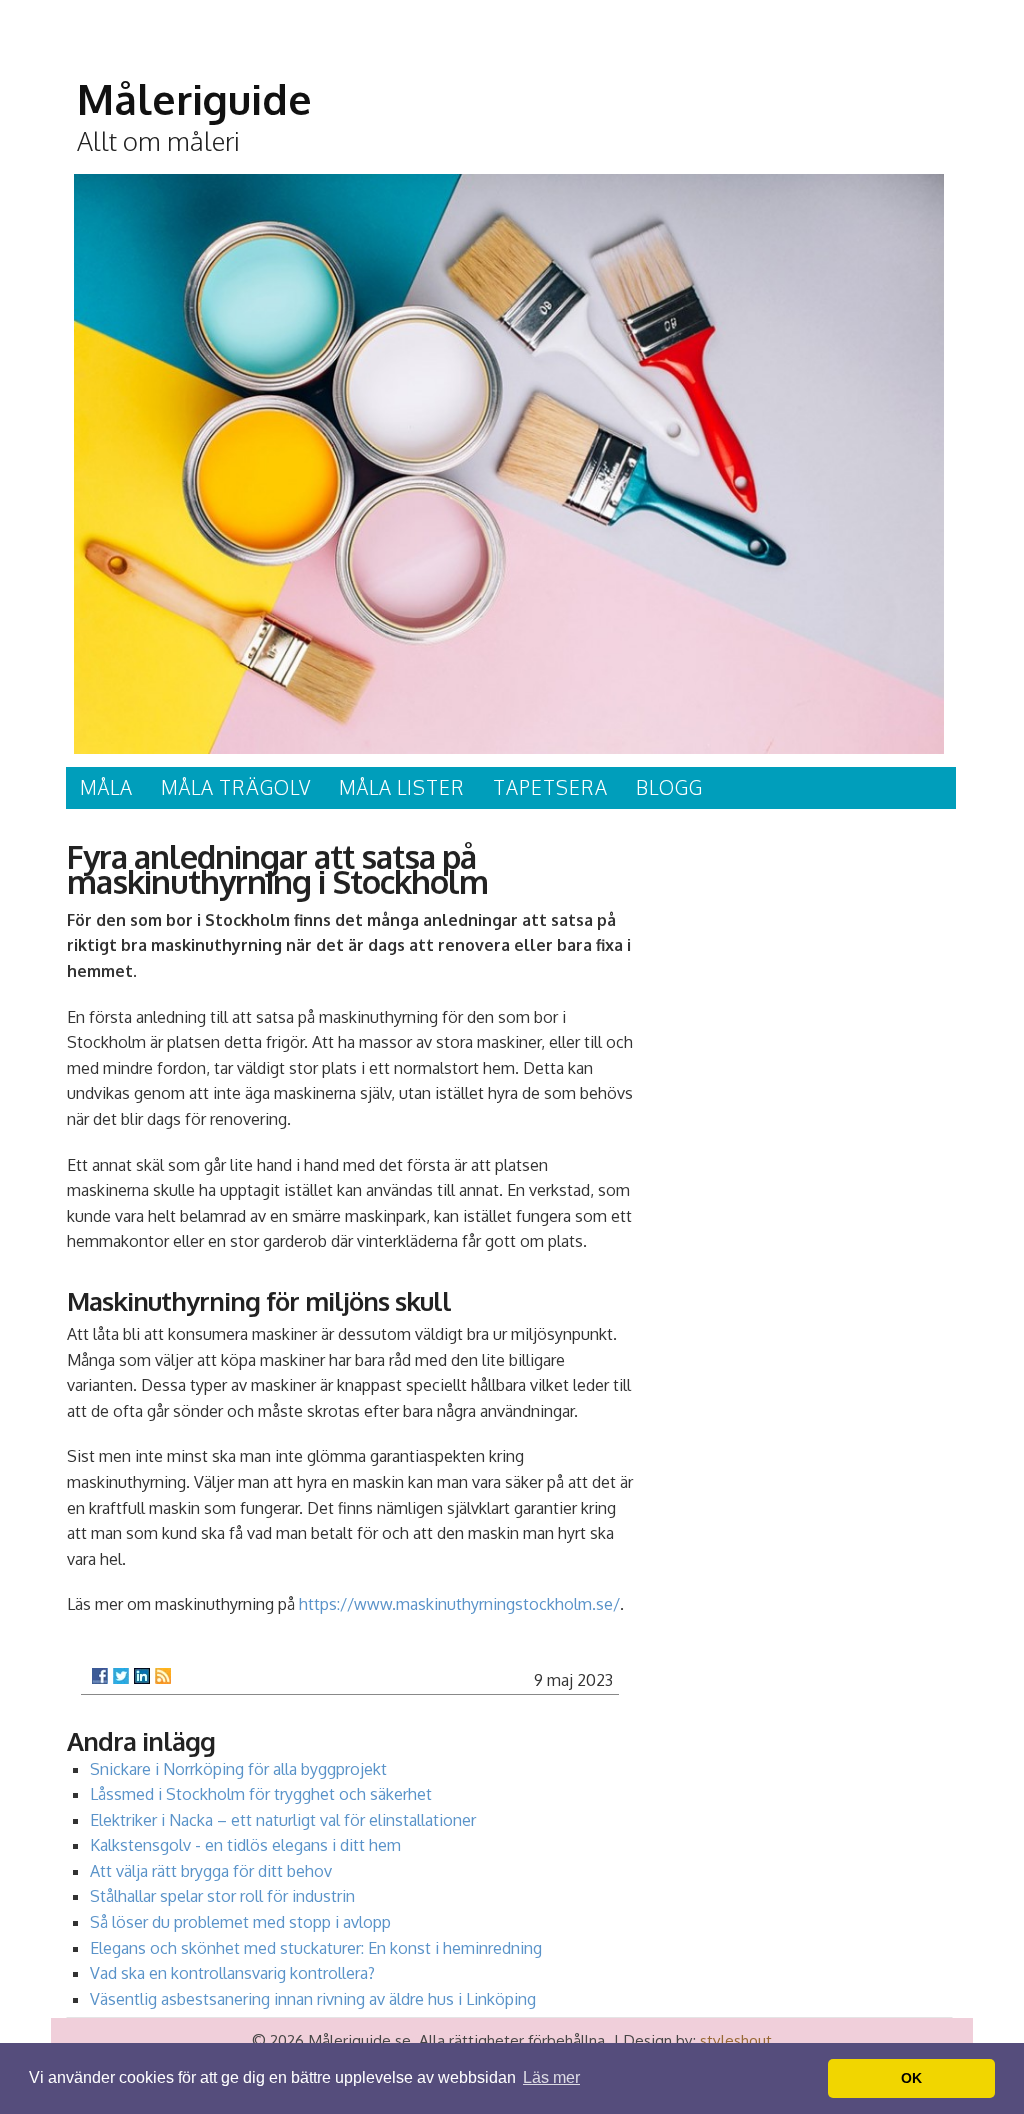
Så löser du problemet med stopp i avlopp (240, 1922)
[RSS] (163, 1676)
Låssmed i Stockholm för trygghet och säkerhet (261, 1794)
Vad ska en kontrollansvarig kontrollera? (232, 1973)
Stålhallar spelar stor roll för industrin (222, 1896)
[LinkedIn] (142, 1676)
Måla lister (402, 787)
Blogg (669, 787)
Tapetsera (550, 787)
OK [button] (911, 2078)
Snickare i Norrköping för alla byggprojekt (238, 1769)
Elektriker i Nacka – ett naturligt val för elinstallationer (283, 1820)
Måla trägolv (236, 787)
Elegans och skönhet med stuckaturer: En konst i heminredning (316, 1948)
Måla (106, 787)
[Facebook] (100, 1676)
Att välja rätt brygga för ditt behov (211, 1871)
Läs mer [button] (551, 2077)
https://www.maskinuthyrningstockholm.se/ (459, 1604)
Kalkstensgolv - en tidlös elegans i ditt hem (245, 1845)
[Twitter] (121, 1676)
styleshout (736, 2040)
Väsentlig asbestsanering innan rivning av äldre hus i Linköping (313, 1999)
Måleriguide (194, 99)
